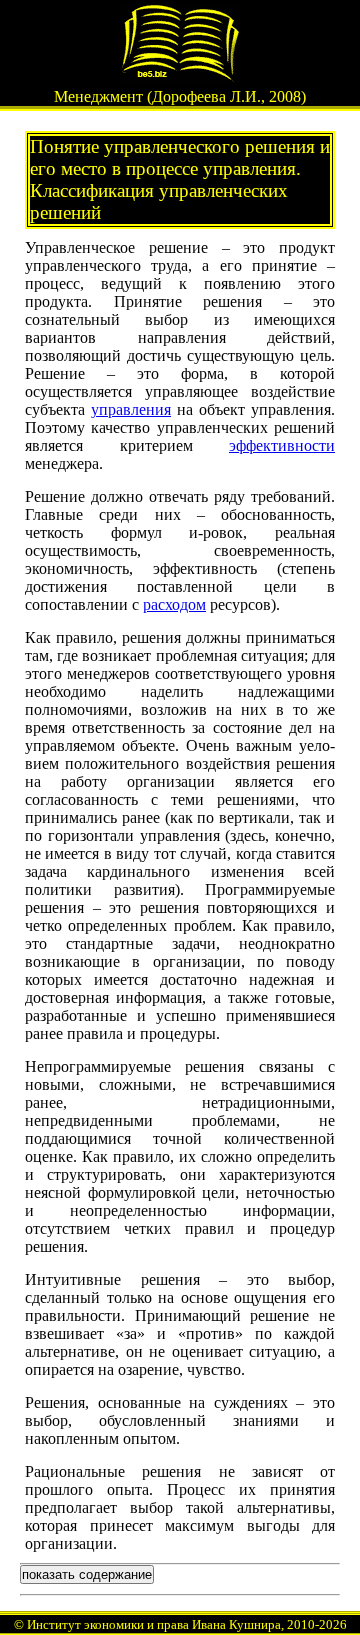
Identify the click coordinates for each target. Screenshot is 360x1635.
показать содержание (87, 1574)
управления (131, 409)
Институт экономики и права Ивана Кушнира (154, 1624)
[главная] (180, 76)
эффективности (282, 445)
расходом (174, 604)
